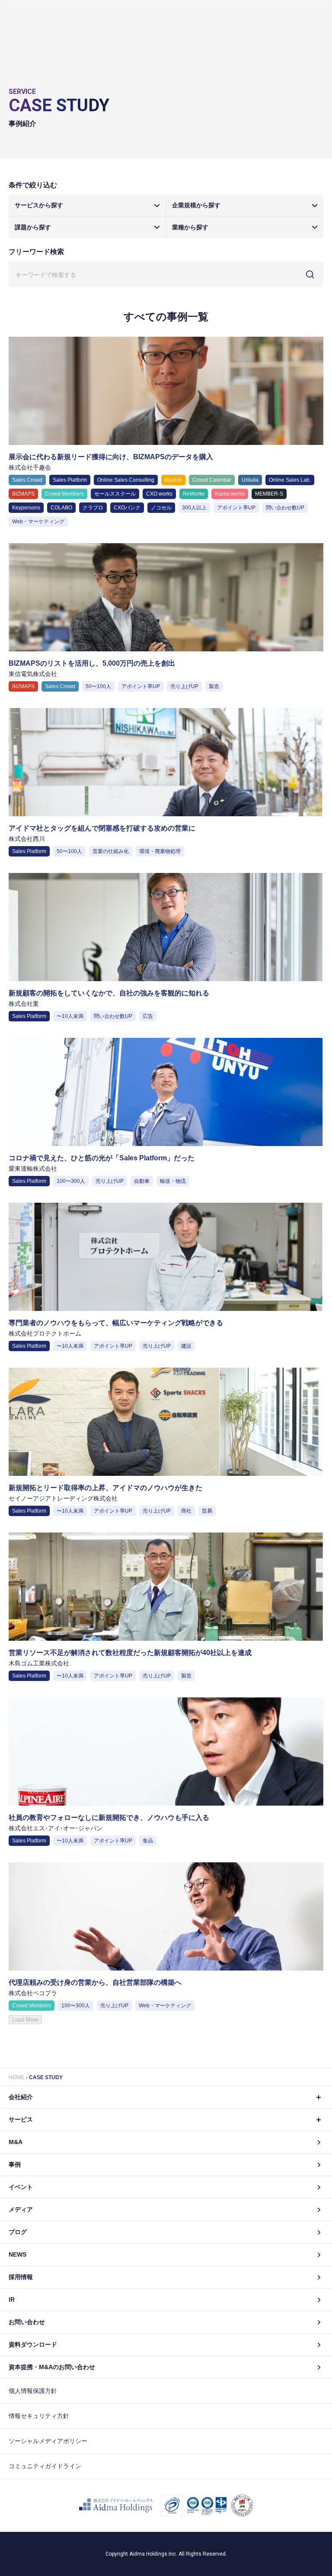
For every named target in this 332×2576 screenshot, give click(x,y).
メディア (21, 2209)
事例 (15, 2164)
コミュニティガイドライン (45, 2466)
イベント (21, 2187)
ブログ (18, 2232)
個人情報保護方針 (33, 2391)
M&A (16, 2142)
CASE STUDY (46, 2077)
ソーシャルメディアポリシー (48, 2441)
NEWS (18, 2254)
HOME (16, 2077)
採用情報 (21, 2277)
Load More (25, 2020)
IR (12, 2299)
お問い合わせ (27, 2322)
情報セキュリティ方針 (39, 2416)
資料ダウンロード (33, 2344)
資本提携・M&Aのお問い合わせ (52, 2367)
